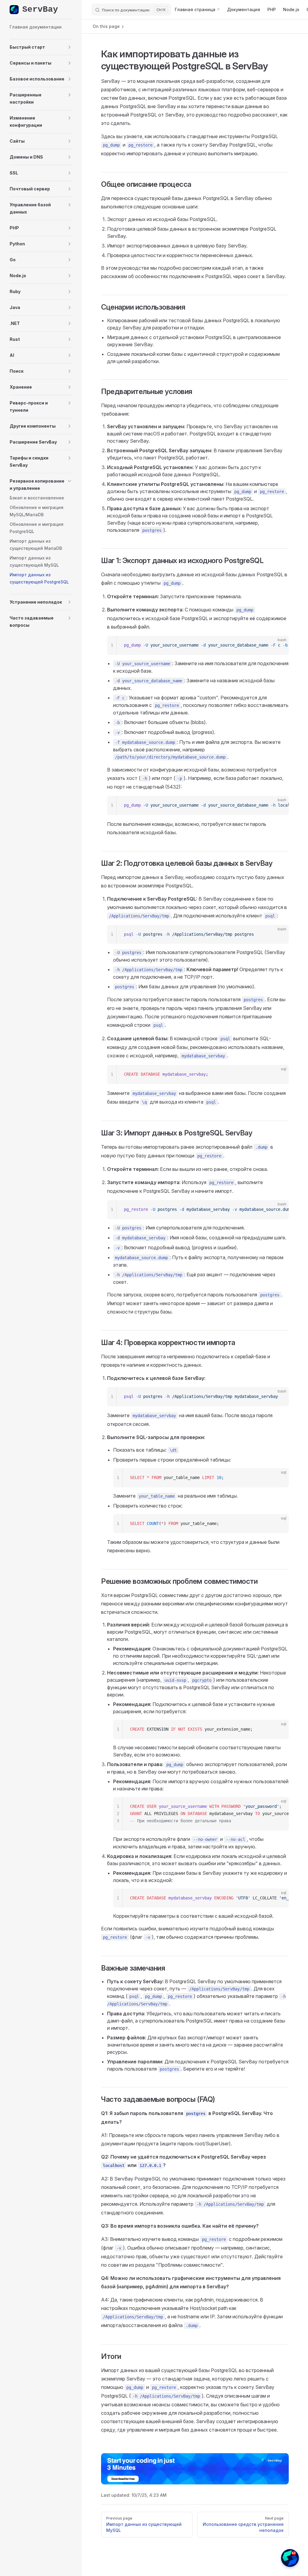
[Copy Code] (279, 645)
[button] (41, 47)
